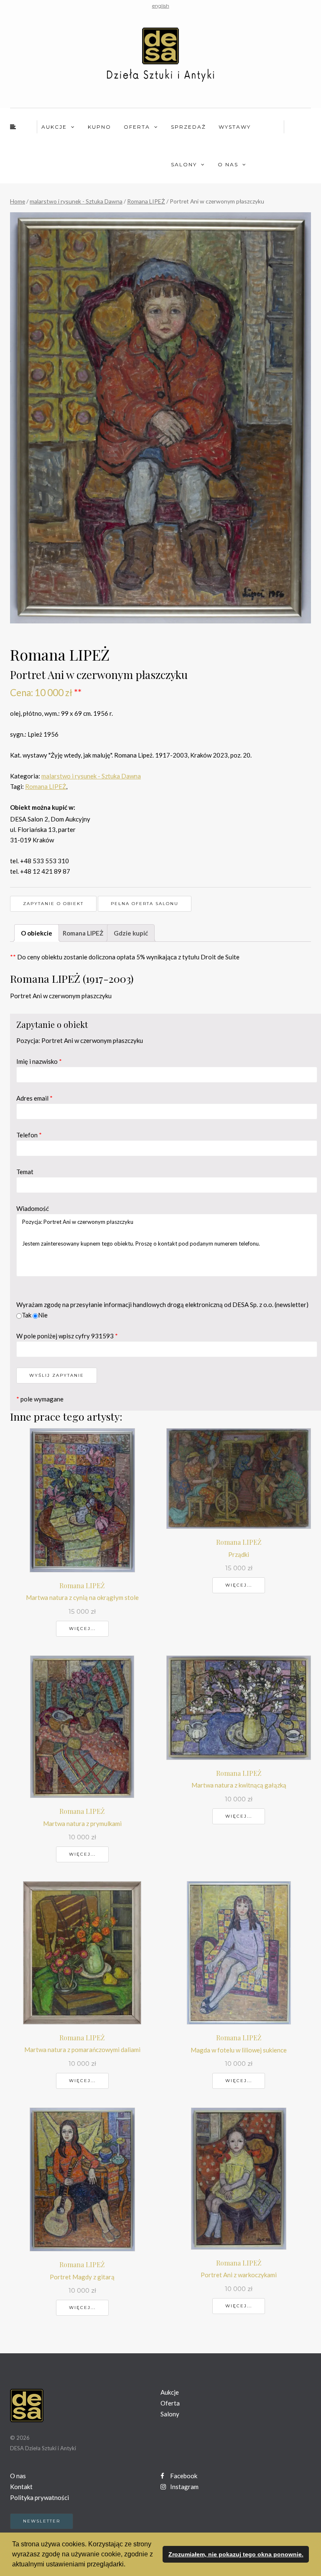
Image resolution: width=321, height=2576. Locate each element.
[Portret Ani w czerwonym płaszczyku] (160, 418)
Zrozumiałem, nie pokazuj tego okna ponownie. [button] (236, 2554)
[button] (128, 2565)
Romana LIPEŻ (146, 201)
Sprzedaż (189, 127)
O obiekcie (37, 933)
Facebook (183, 2476)
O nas (228, 164)
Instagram (184, 2487)
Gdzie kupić (131, 933)
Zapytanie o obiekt (53, 904)
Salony (184, 164)
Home (18, 201)
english (161, 6)
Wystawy (235, 127)
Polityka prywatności (39, 2497)
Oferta (137, 127)
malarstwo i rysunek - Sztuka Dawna (76, 201)
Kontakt (21, 2487)
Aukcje (54, 127)
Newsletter (42, 2521)
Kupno (99, 127)
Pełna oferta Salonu (145, 904)
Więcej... (82, 1629)
